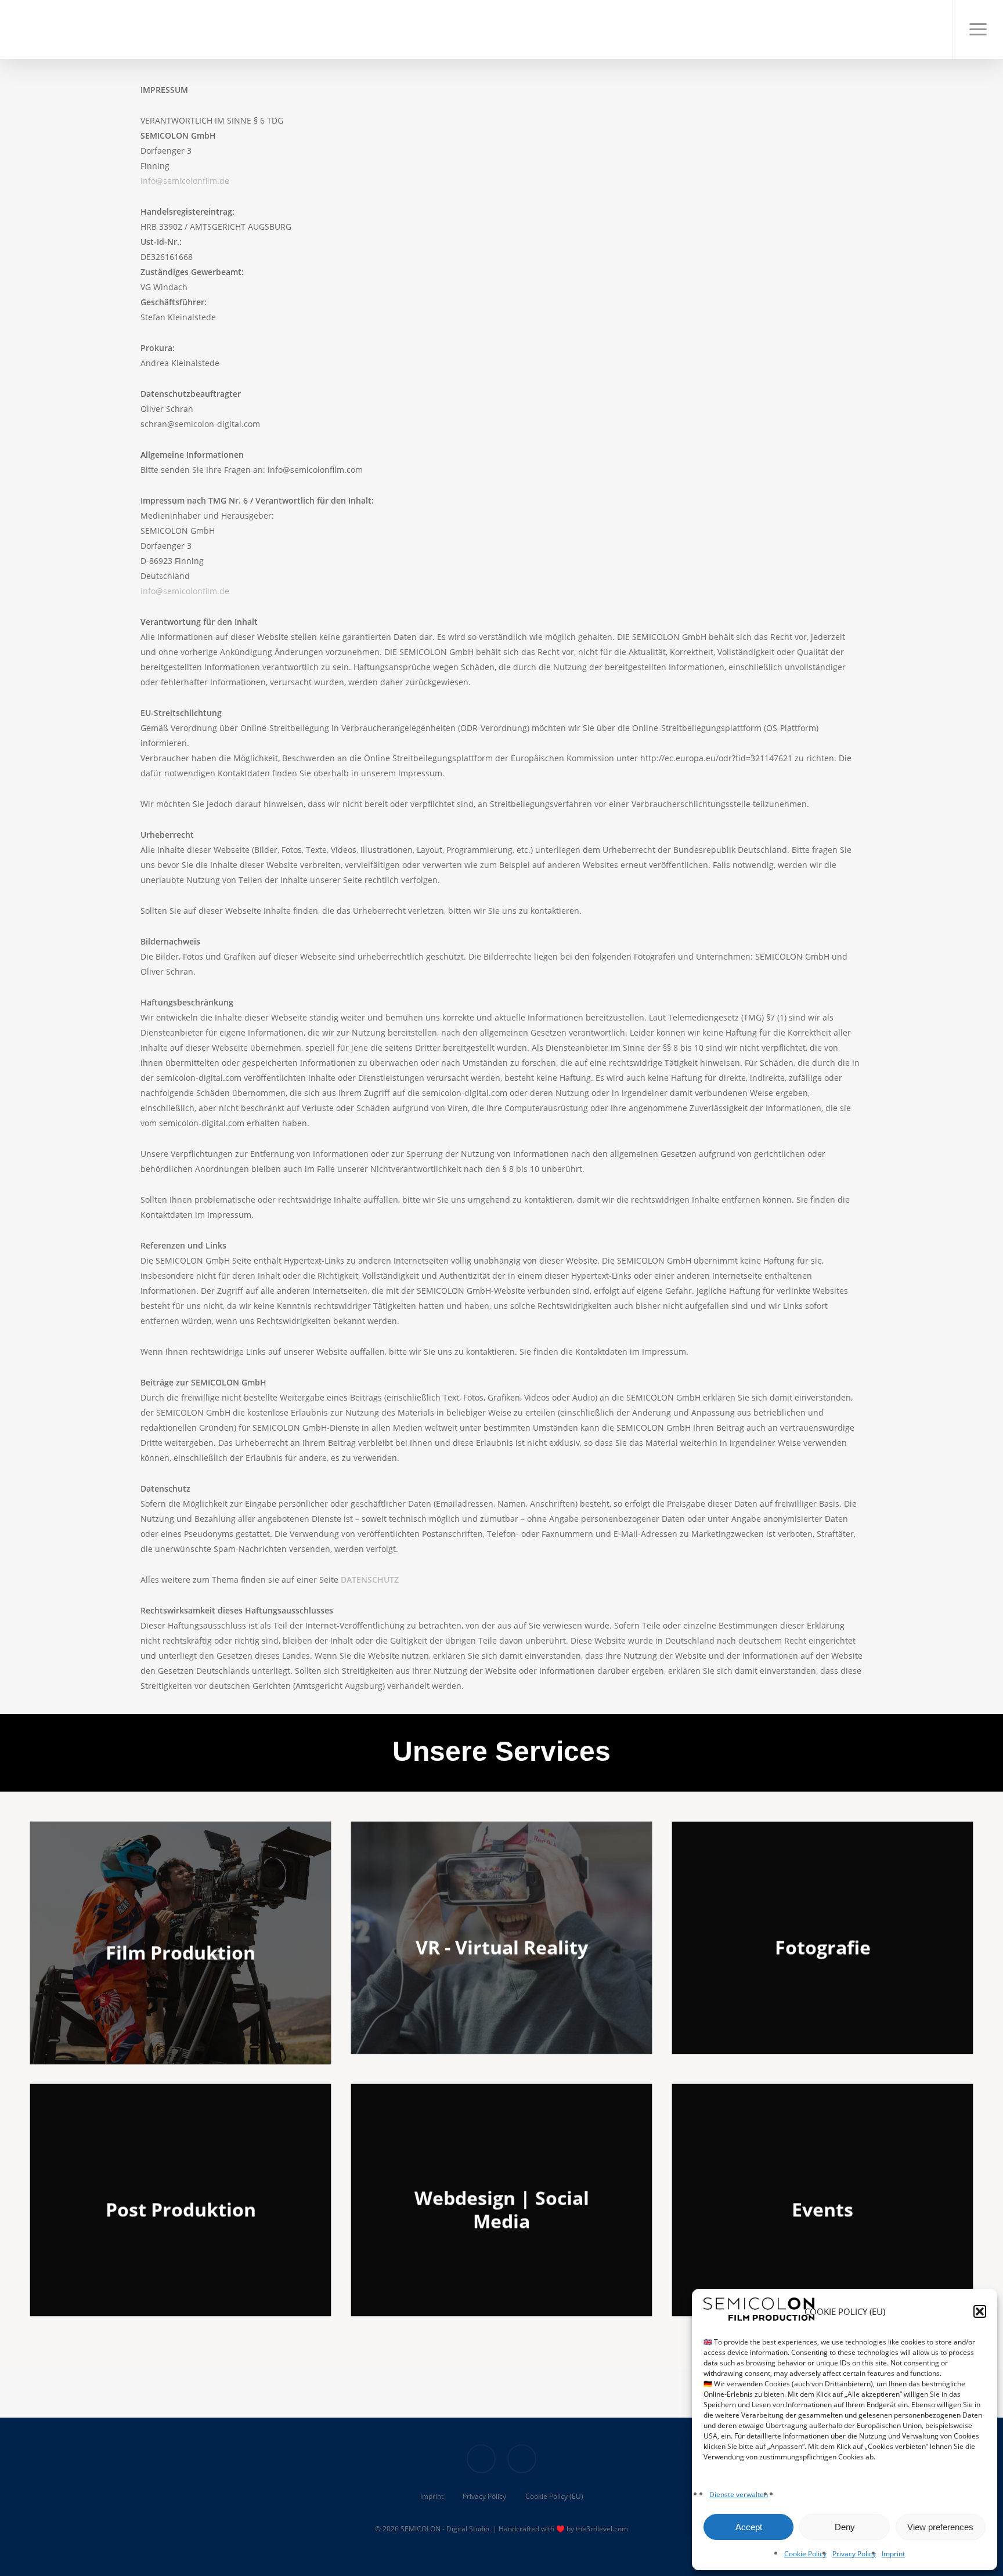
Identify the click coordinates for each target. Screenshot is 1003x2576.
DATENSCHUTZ (370, 1580)
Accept (749, 2527)
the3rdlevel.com (602, 2529)
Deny (845, 2527)
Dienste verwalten (739, 2494)
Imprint (893, 2554)
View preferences (940, 2527)
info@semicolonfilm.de (185, 181)
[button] (980, 2311)
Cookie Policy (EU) (554, 2496)
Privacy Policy (854, 2554)
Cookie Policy (805, 2554)
